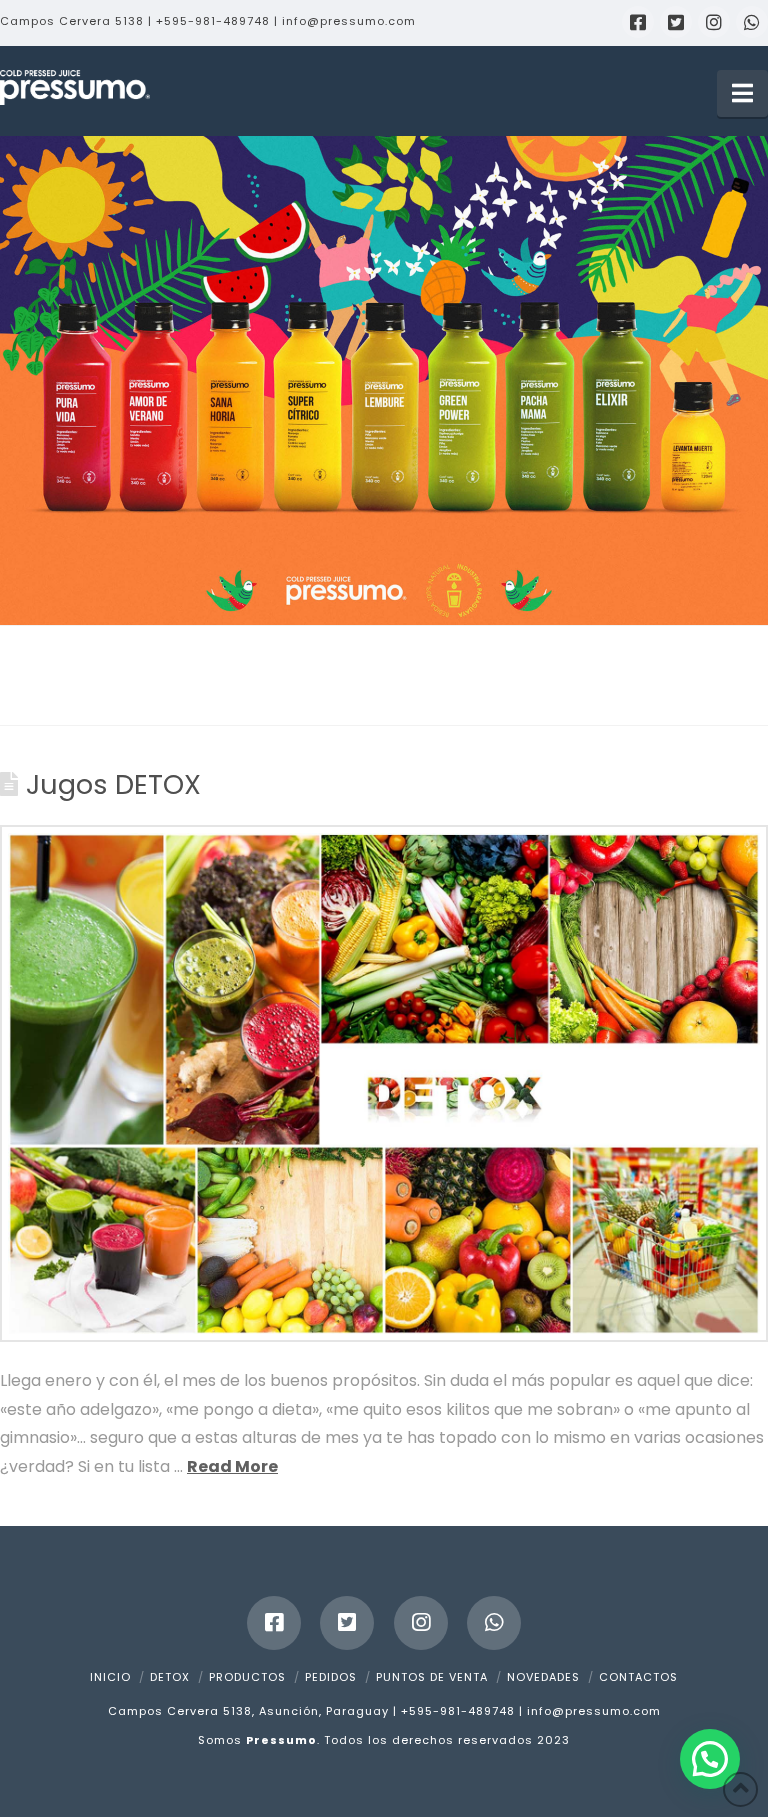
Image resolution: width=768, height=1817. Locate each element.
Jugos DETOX (113, 784)
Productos (247, 1677)
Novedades (543, 1677)
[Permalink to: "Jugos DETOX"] (384, 1083)
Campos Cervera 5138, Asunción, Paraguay (248, 1711)
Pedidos (331, 1677)
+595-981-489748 (213, 21)
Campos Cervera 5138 (72, 21)
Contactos (638, 1677)
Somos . (261, 1740)
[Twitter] (676, 22)
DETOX (170, 1677)
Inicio (110, 1677)
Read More (232, 1466)
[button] (742, 93)
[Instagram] (714, 22)
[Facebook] (638, 22)
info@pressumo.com (349, 21)
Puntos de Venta (432, 1677)
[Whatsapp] (752, 22)
